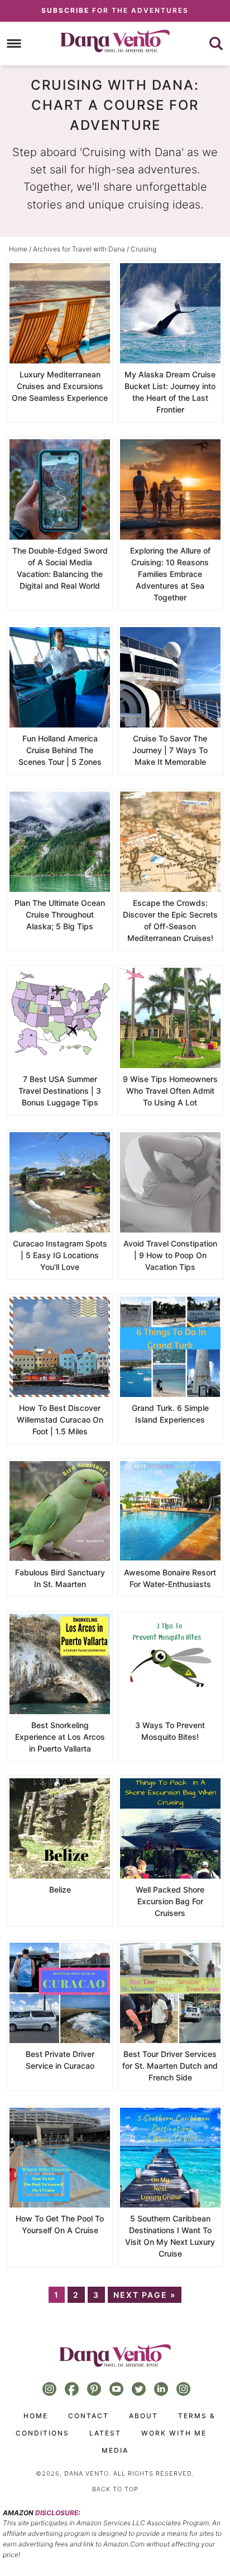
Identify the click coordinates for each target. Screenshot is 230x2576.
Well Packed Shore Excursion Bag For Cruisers (170, 1901)
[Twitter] (139, 2389)
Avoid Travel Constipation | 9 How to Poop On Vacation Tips (170, 1255)
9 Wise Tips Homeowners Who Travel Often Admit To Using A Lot (170, 1091)
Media (115, 2450)
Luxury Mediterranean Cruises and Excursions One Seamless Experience (60, 386)
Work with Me (174, 2433)
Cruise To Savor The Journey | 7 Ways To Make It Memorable (170, 750)
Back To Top (115, 2489)
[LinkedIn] (161, 2389)
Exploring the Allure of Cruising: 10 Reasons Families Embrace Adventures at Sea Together (170, 574)
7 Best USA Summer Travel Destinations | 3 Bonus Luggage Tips (60, 1091)
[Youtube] (117, 2389)
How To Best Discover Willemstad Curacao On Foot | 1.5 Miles (60, 1420)
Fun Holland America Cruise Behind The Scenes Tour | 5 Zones (60, 750)
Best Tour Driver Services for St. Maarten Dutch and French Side (170, 2066)
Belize (60, 1889)
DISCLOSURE (57, 2513)
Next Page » (145, 2295)
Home (36, 2416)
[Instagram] (50, 2389)
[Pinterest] (94, 2389)
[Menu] (14, 43)
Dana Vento (115, 41)
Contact (88, 2416)
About (143, 2416)
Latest (105, 2433)
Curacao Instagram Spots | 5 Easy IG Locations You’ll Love (60, 1255)
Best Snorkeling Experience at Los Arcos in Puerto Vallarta (60, 1737)
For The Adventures (115, 10)
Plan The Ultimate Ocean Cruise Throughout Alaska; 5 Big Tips (60, 915)
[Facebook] (72, 2389)
